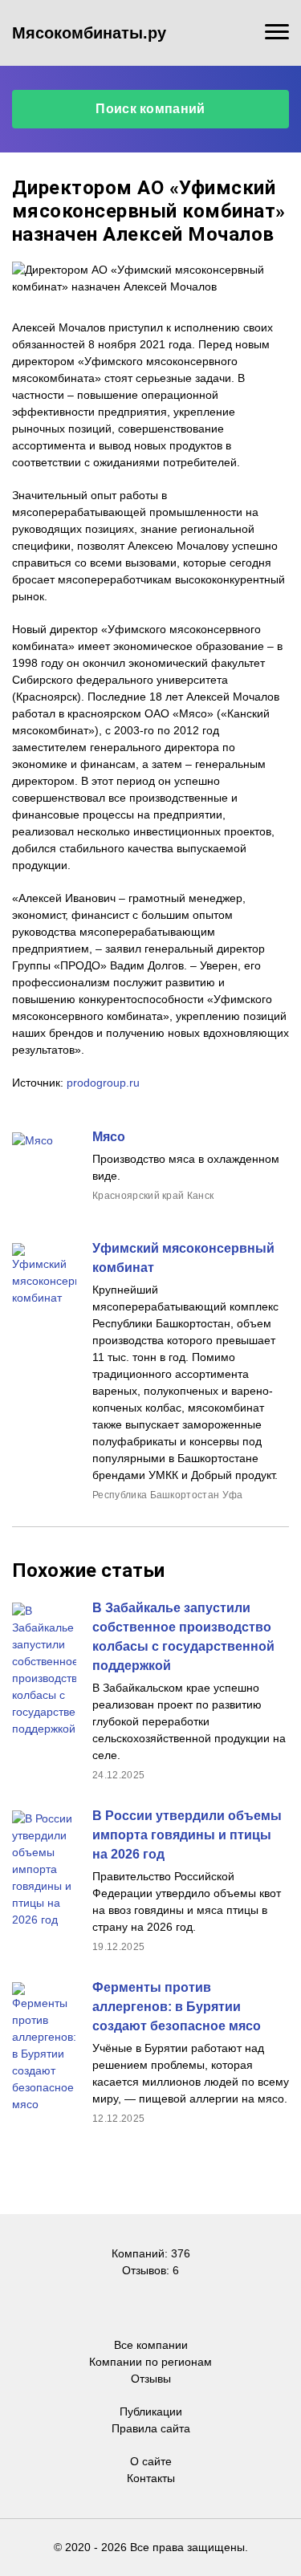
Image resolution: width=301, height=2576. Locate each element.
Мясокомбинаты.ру (89, 33)
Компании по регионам (150, 2362)
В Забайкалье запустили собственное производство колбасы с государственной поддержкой (183, 1637)
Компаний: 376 (151, 2253)
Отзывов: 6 (150, 2270)
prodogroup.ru (103, 1083)
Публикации (151, 2411)
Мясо (109, 1137)
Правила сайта (151, 2428)
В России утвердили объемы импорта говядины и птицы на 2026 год (187, 1835)
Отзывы (151, 2379)
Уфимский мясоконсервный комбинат (183, 1258)
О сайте (151, 2461)
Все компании (151, 2345)
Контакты (151, 2478)
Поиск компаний (150, 109)
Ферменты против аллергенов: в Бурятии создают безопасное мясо (177, 2007)
